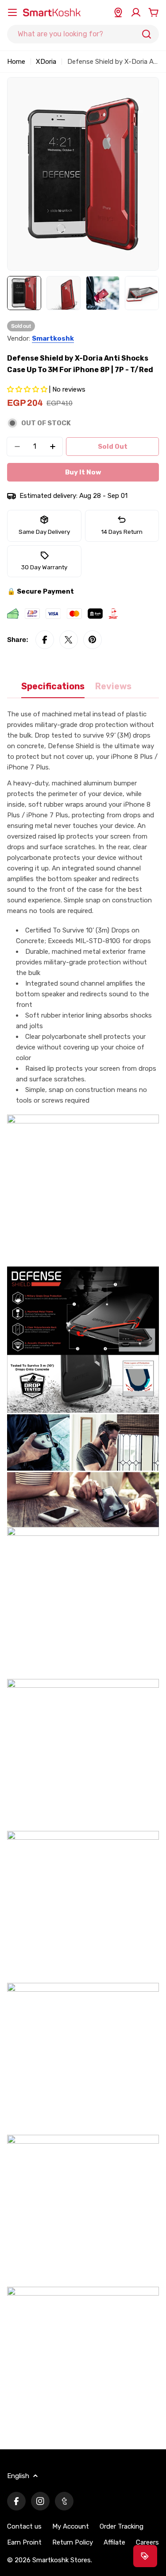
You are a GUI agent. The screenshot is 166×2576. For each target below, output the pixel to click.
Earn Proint (24, 2542)
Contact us (24, 2526)
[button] (28, 389)
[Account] (136, 12)
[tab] (53, 690)
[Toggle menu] (12, 12)
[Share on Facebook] (45, 640)
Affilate (114, 2542)
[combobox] (83, 34)
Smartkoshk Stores (62, 2560)
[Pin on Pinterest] (93, 640)
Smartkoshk (53, 338)
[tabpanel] (83, 1574)
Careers (147, 2542)
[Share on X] (69, 640)
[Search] (147, 34)
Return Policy (73, 2542)
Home (16, 62)
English (18, 2476)
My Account (71, 2526)
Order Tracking (122, 2526)
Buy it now (83, 472)
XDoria (46, 62)
